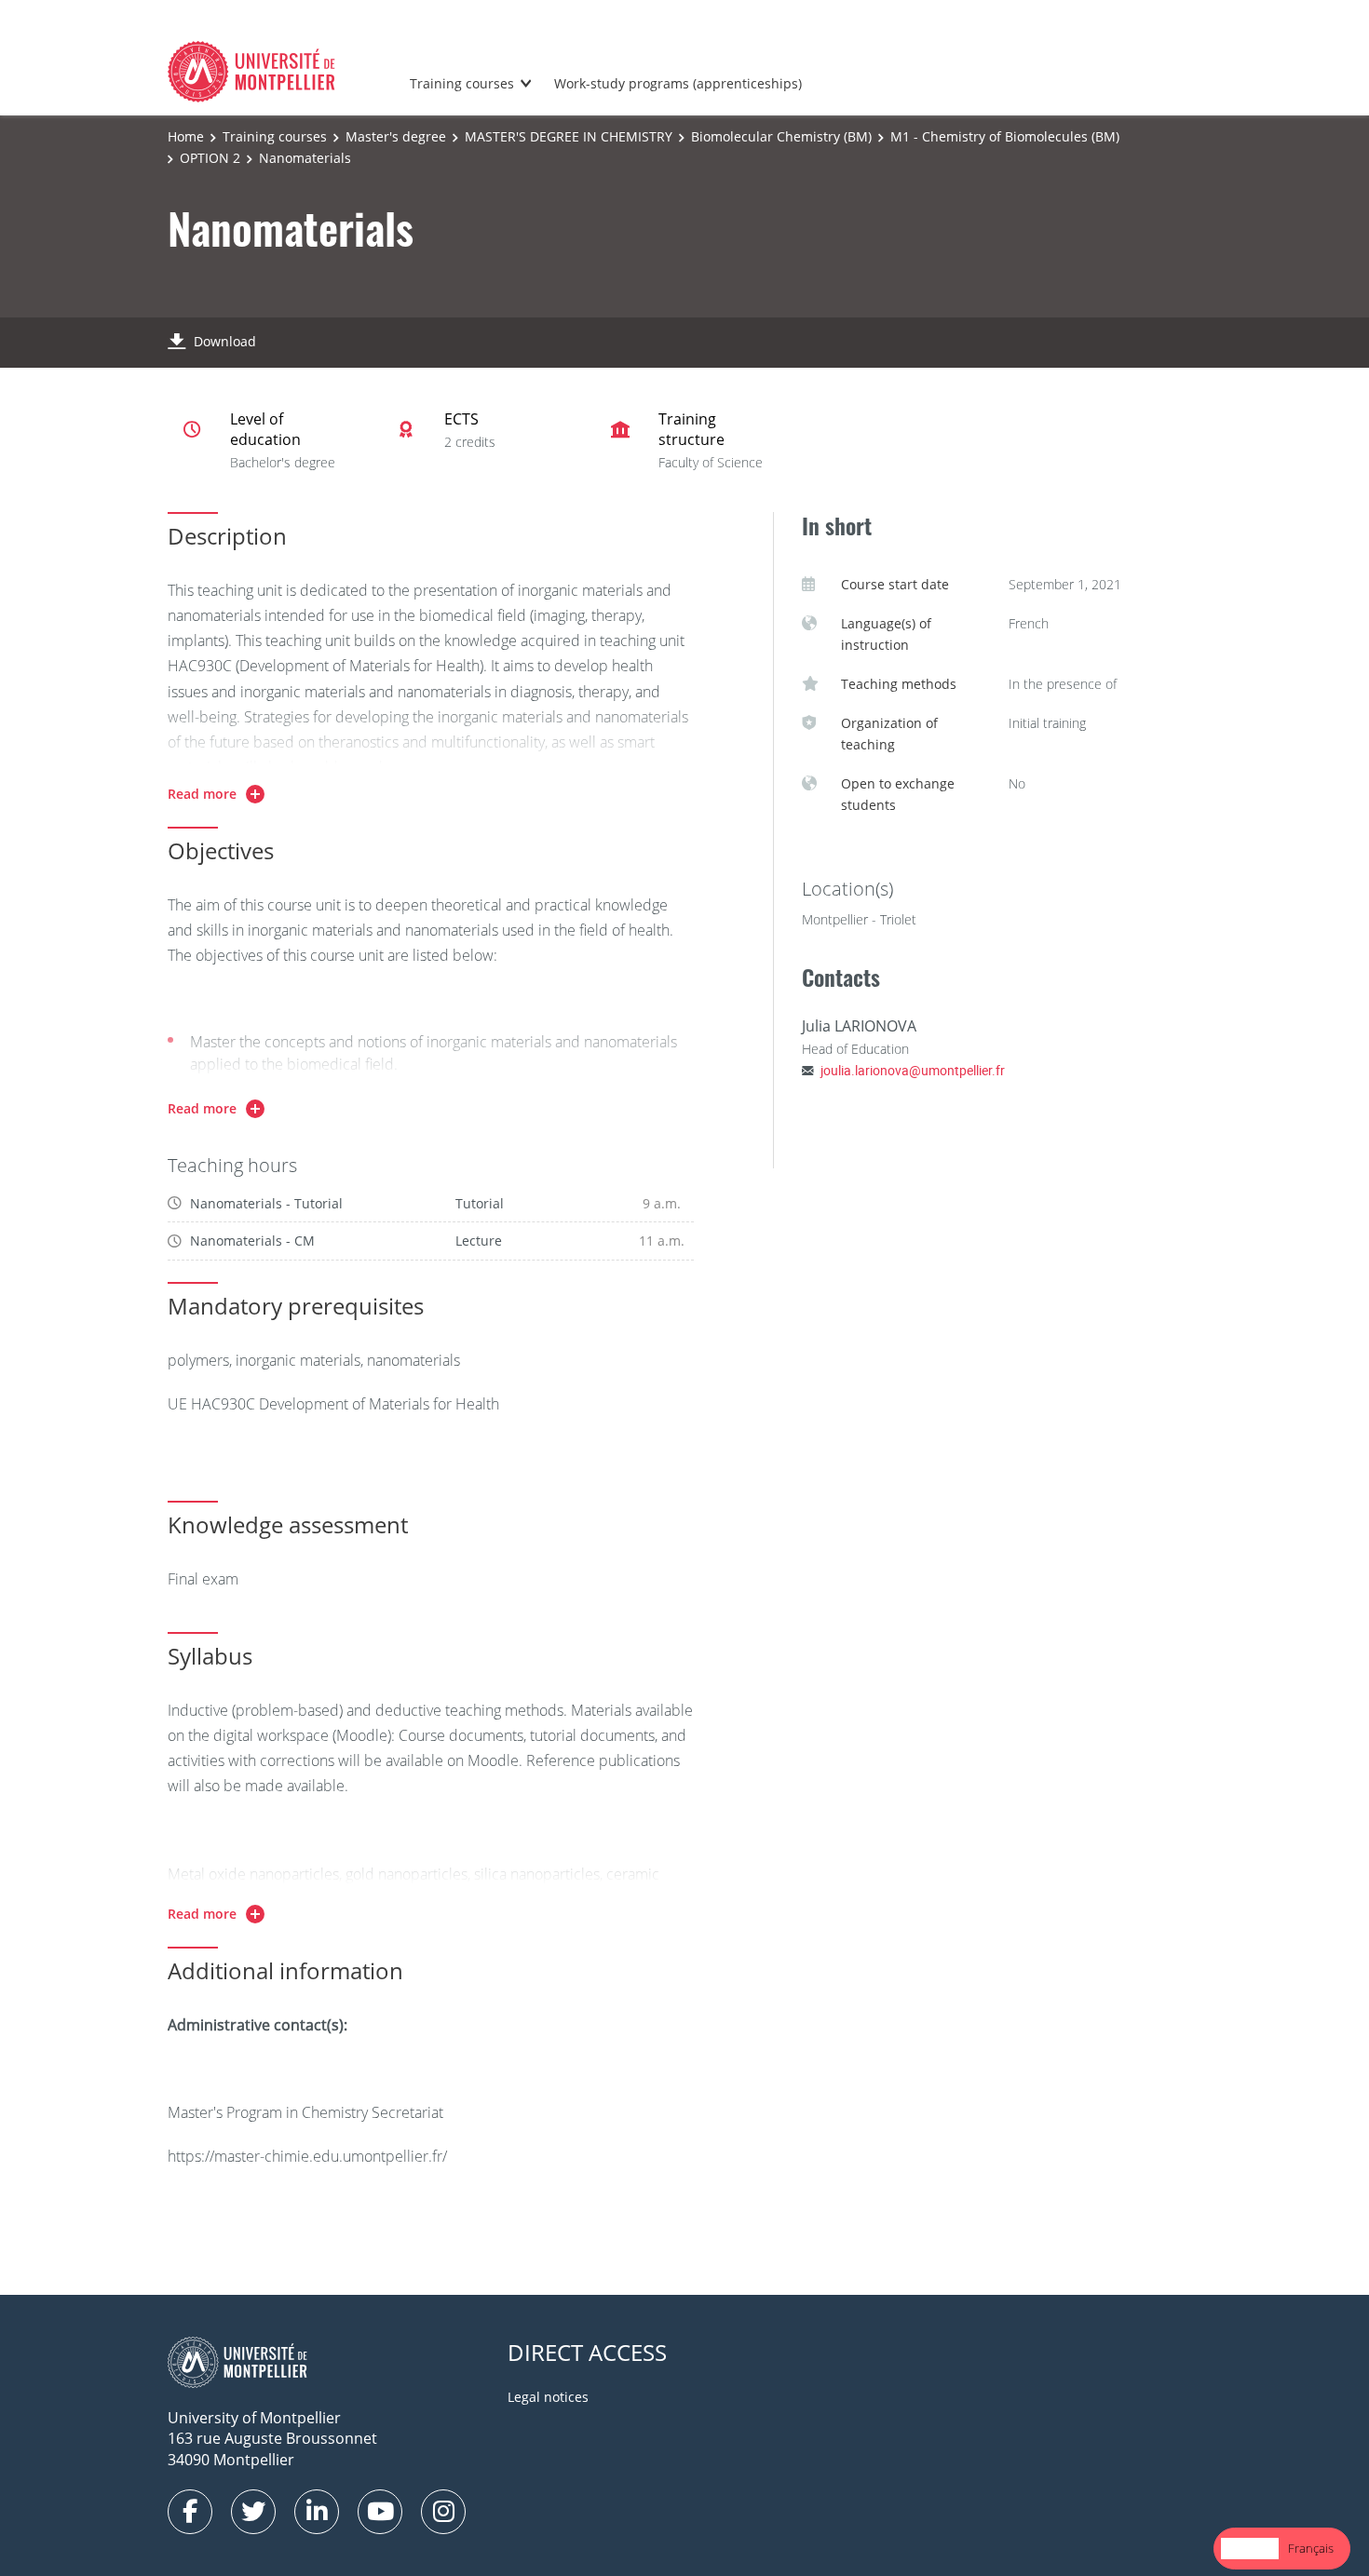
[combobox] (1250, 2549)
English (1250, 2548)
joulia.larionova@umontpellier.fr (913, 1070)
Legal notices (548, 2397)
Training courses (462, 83)
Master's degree (396, 136)
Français (1311, 2548)
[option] (1311, 2549)
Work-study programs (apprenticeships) (678, 83)
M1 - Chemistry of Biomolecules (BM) (1005, 136)
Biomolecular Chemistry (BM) (781, 136)
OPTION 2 (210, 158)
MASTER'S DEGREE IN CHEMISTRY (569, 136)
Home (186, 136)
